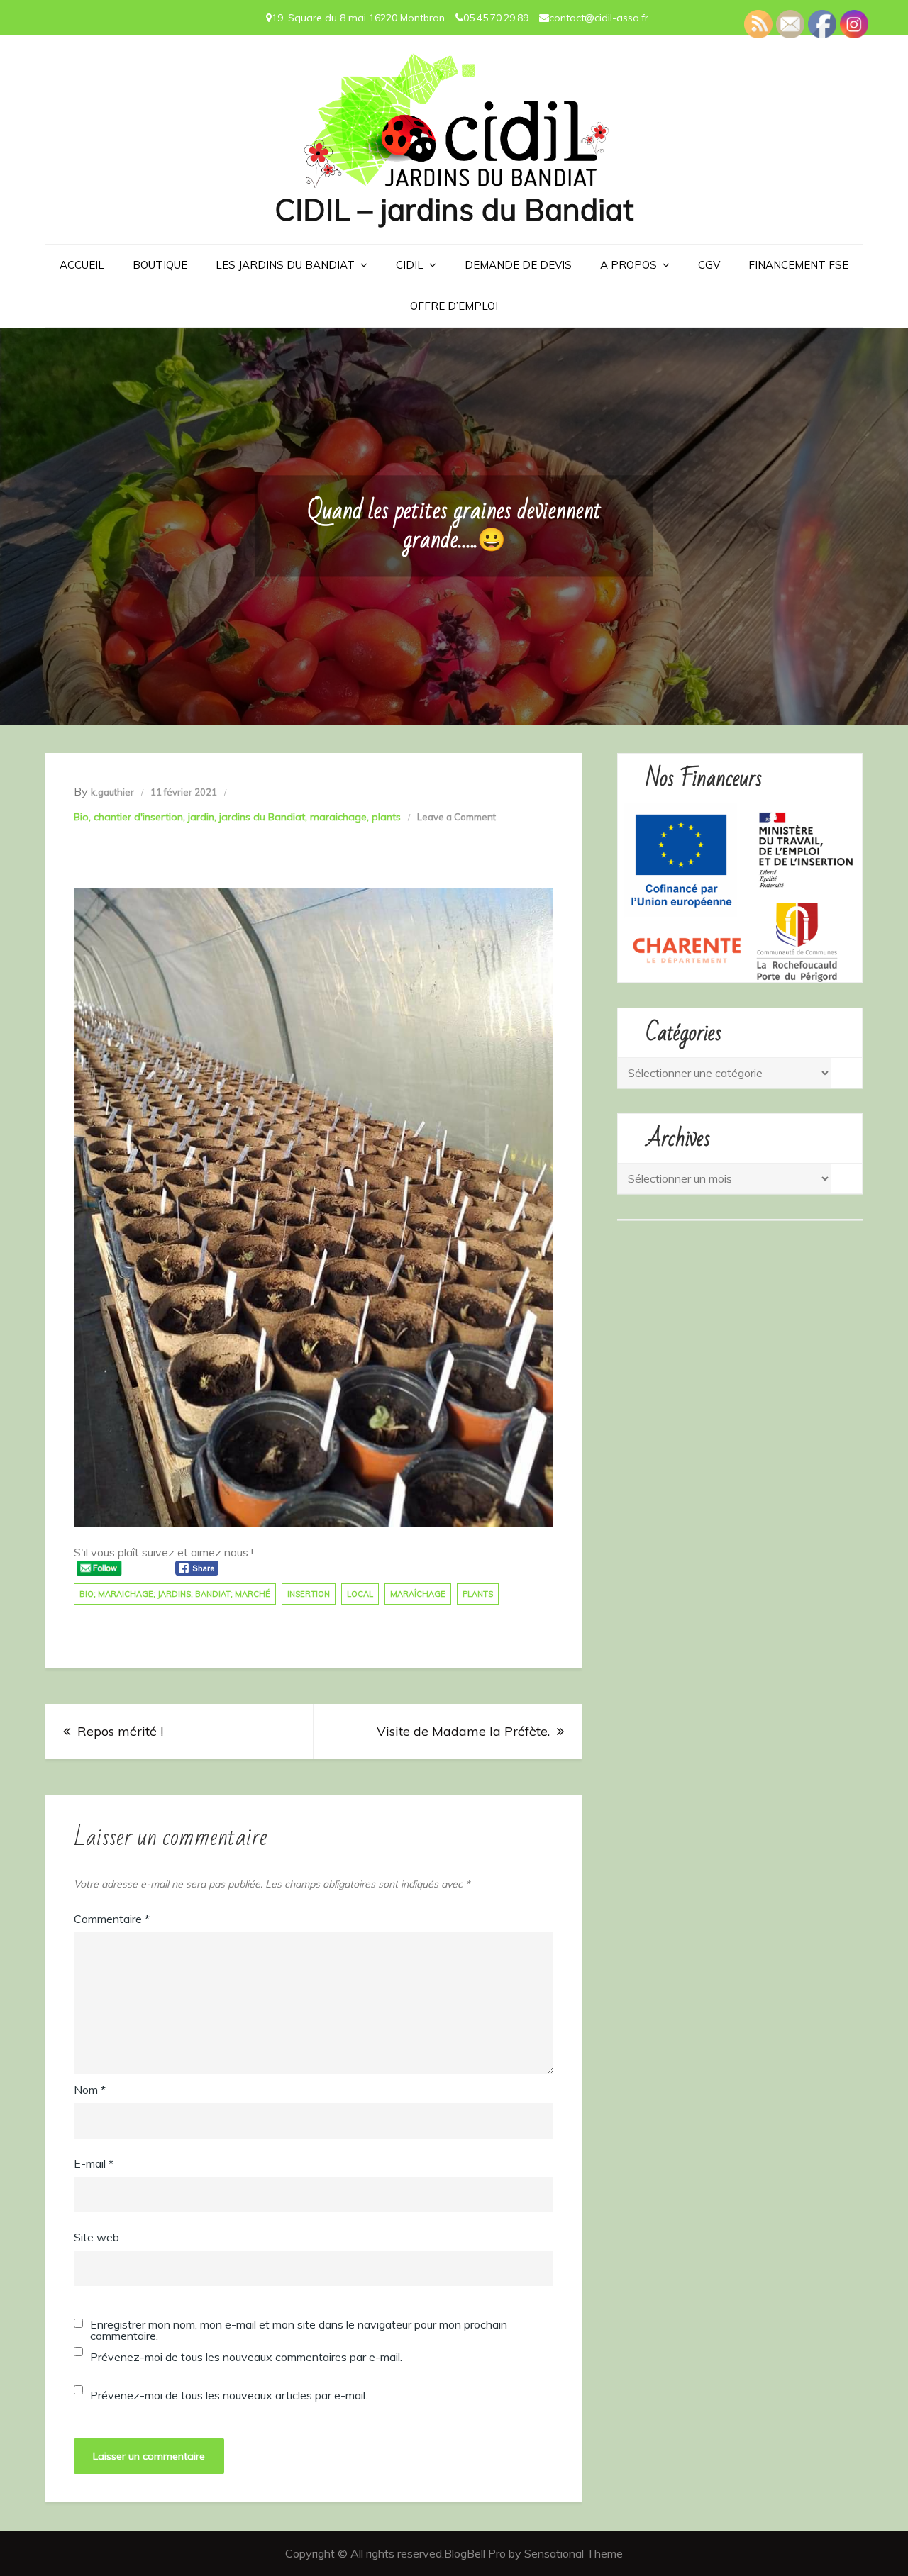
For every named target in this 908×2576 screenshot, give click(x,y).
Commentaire (112, 1919)
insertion (309, 1594)
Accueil (82, 265)
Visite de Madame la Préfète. (463, 1731)
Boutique (160, 265)
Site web (96, 2237)
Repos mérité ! (120, 1731)
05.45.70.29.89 (496, 18)
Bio (81, 817)
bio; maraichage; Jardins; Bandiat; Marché (175, 1594)
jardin (201, 817)
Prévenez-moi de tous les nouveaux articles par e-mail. (229, 2395)
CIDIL (410, 265)
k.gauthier (112, 792)
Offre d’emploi (454, 306)
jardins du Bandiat (262, 817)
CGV (709, 265)
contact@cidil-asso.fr (599, 18)
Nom (90, 2090)
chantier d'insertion (138, 817)
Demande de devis (518, 265)
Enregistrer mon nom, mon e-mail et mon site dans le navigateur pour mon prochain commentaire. (299, 2330)
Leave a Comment (456, 817)
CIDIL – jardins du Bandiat (454, 210)
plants (386, 817)
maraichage (338, 817)
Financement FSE (798, 265)
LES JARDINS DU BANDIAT (285, 265)
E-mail (94, 2163)
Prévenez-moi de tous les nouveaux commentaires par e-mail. (246, 2357)
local (360, 1594)
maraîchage (418, 1594)
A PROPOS (629, 265)
